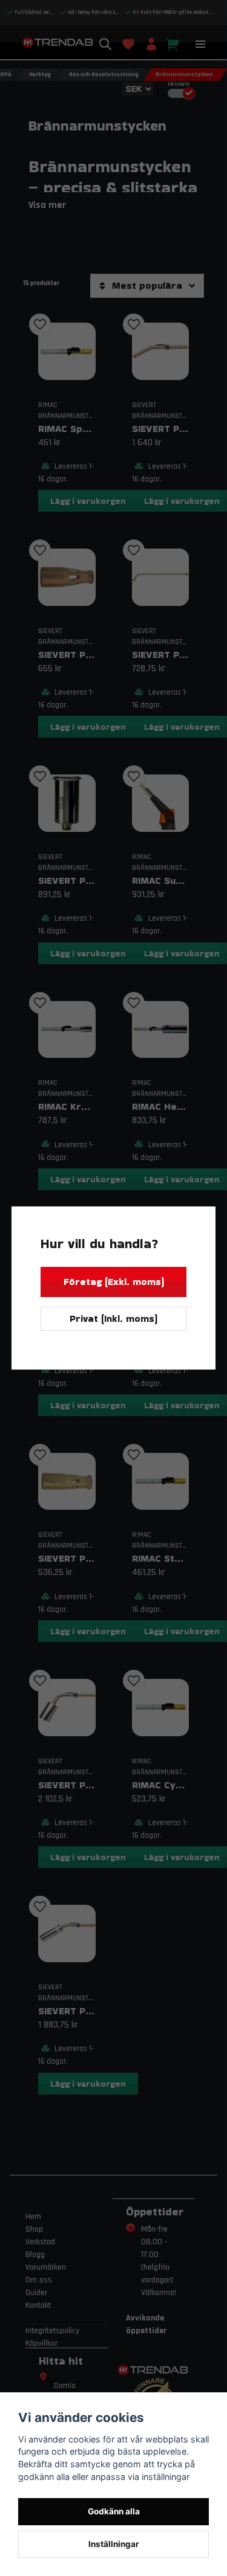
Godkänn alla (114, 2511)
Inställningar (114, 2544)
